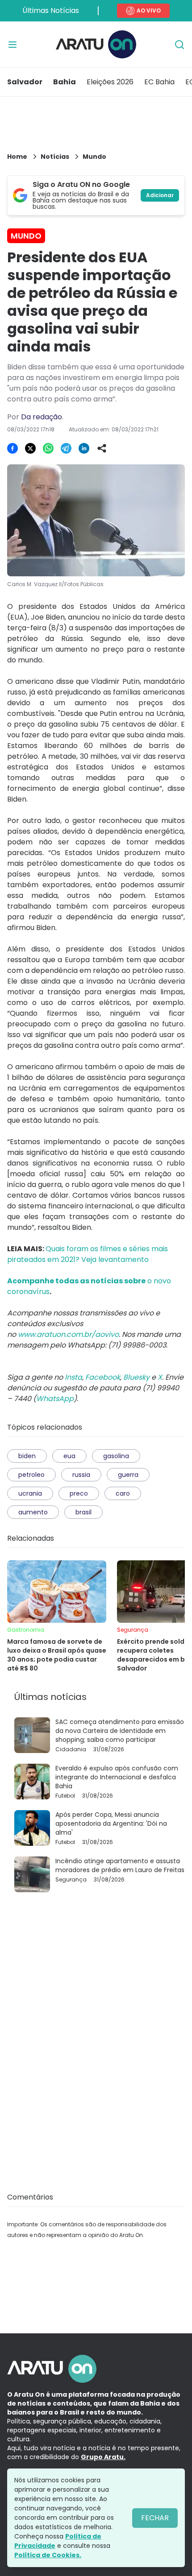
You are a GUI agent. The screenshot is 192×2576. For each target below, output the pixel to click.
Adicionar (160, 195)
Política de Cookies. (48, 2555)
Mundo (94, 157)
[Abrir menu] (13, 45)
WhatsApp (55, 1399)
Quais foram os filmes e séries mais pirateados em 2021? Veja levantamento (88, 1254)
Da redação (42, 417)
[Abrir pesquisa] (179, 45)
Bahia (65, 82)
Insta (73, 1377)
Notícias (55, 157)
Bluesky (136, 1377)
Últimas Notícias (51, 10)
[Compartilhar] (102, 448)
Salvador (25, 82)
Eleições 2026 (110, 82)
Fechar (155, 2518)
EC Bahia (159, 82)
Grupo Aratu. (103, 2457)
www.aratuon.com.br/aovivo (68, 1334)
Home (17, 157)
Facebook (103, 1377)
